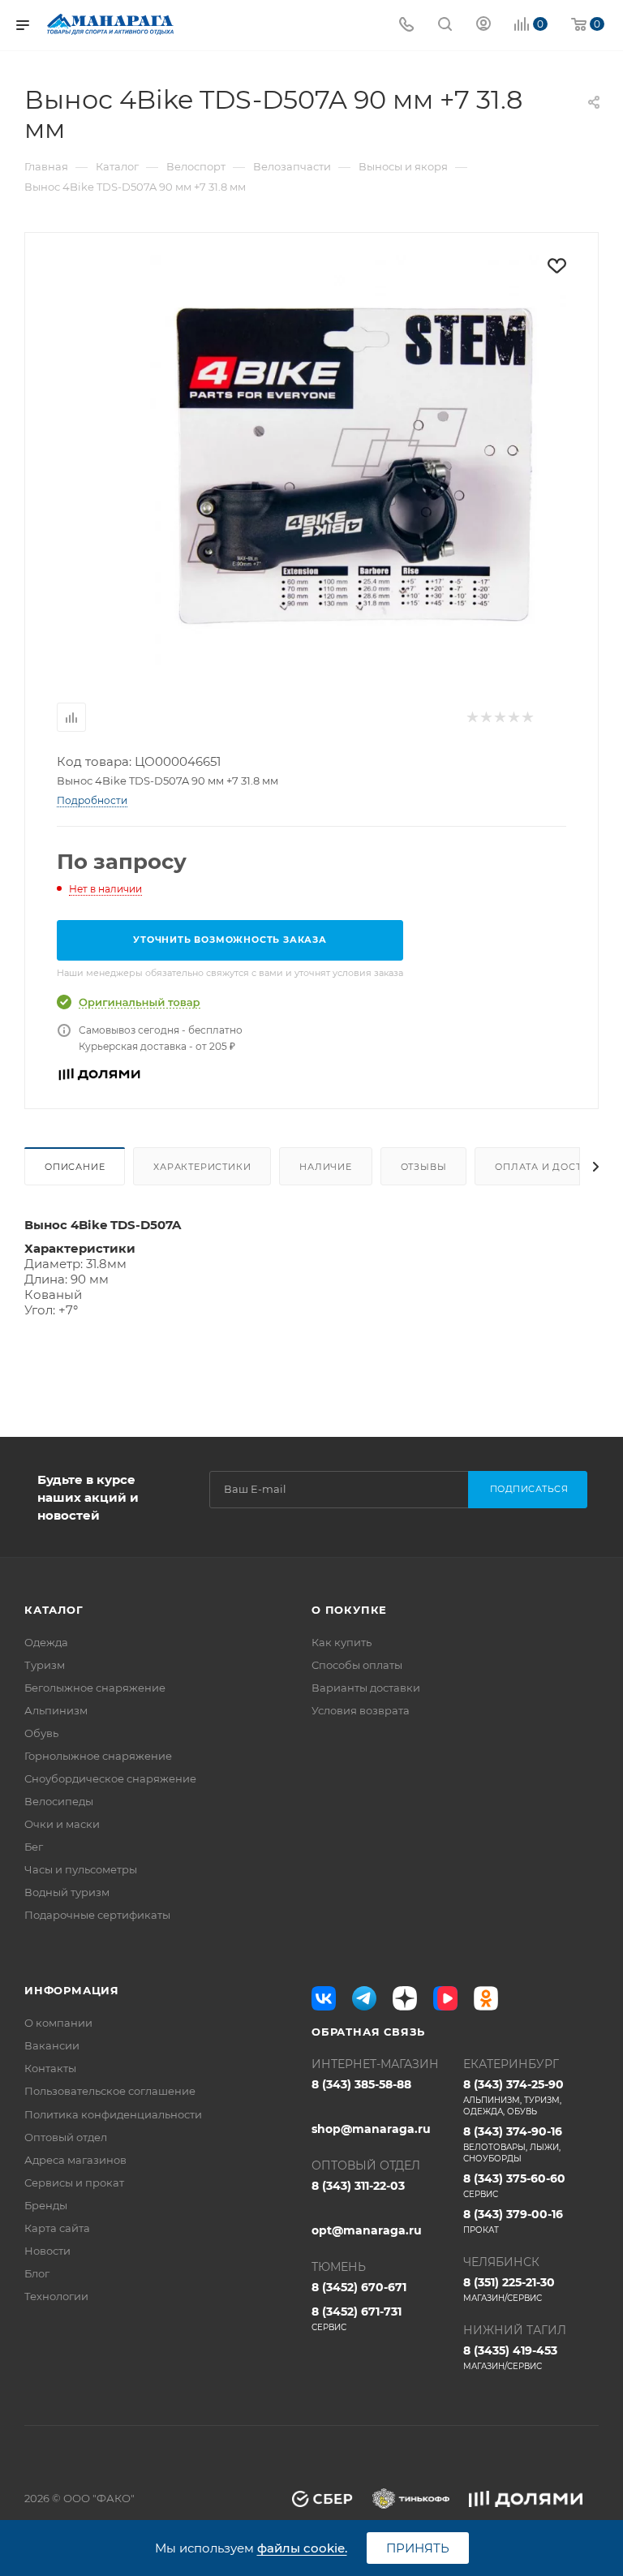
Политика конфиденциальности (113, 2114)
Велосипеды (59, 1801)
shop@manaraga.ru (371, 2129)
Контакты (50, 2068)
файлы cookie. (302, 2548)
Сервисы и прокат (74, 2183)
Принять (418, 2548)
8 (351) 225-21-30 (509, 2289)
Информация (72, 1990)
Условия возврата (361, 1710)
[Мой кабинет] (483, 26)
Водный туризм (67, 1892)
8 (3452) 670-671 (359, 2287)
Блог (37, 2273)
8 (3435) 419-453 (510, 2357)
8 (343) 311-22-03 (358, 2186)
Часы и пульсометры (81, 1869)
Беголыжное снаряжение (95, 1688)
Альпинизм (56, 1710)
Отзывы (424, 1167)
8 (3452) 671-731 (357, 2318)
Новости (47, 2251)
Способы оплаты (357, 1665)
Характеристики (202, 1167)
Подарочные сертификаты (97, 1915)
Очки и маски (62, 1824)
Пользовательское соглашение (110, 2091)
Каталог (54, 1610)
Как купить (342, 1642)
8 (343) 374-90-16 (513, 2144)
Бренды (46, 2205)
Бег (34, 1847)
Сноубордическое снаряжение (110, 1778)
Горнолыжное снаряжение (98, 1756)
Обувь (41, 1733)
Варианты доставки (366, 1688)
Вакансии (52, 2045)
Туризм (45, 1665)
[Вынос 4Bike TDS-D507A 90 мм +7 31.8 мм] (358, 463)
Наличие (326, 1167)
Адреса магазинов (75, 2160)
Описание (75, 1167)
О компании (58, 2023)
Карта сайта (57, 2228)
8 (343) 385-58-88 (361, 2084)
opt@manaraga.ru (367, 2230)
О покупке (349, 1610)
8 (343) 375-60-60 (514, 2185)
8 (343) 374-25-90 (513, 2097)
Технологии (56, 2296)
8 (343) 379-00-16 (513, 2221)
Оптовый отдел (66, 2137)
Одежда (46, 1642)
